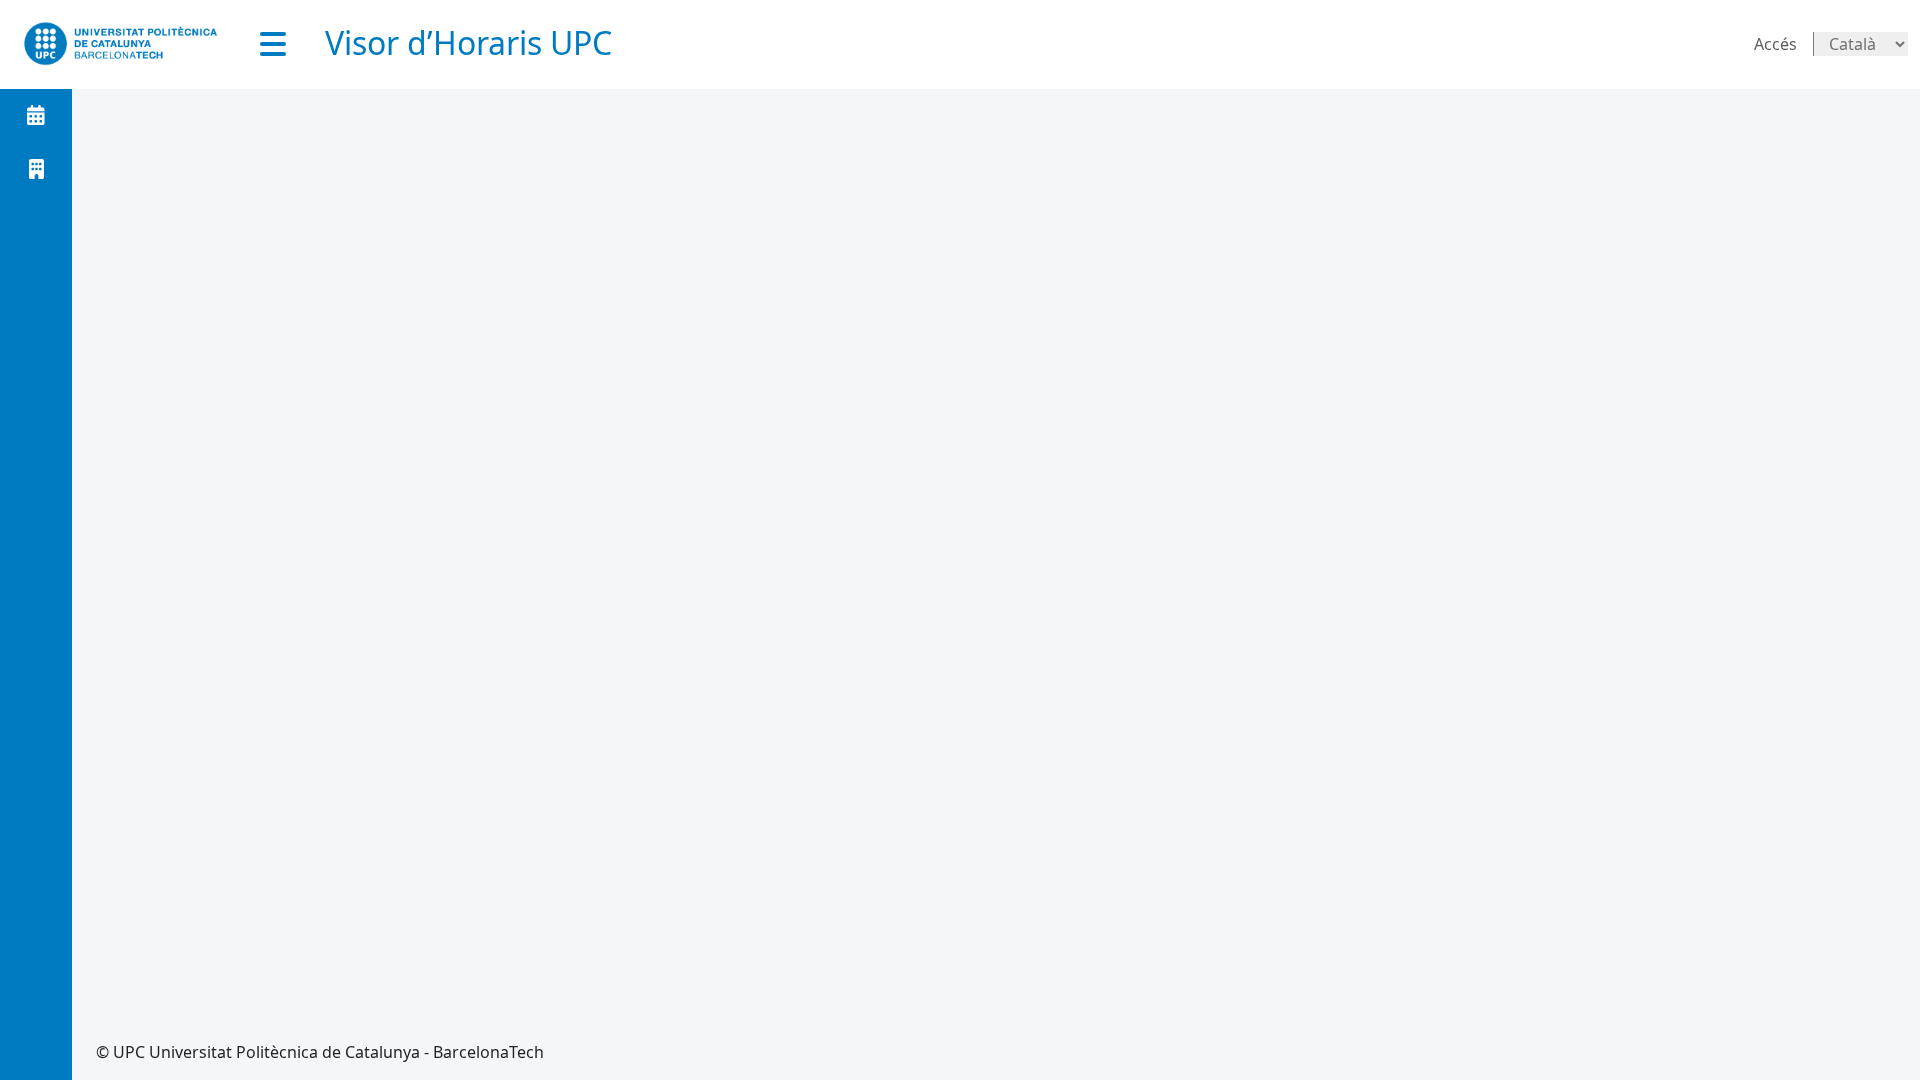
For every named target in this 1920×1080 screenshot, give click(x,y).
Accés (1775, 44)
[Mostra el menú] (273, 44)
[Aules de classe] (36, 169)
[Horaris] (36, 115)
